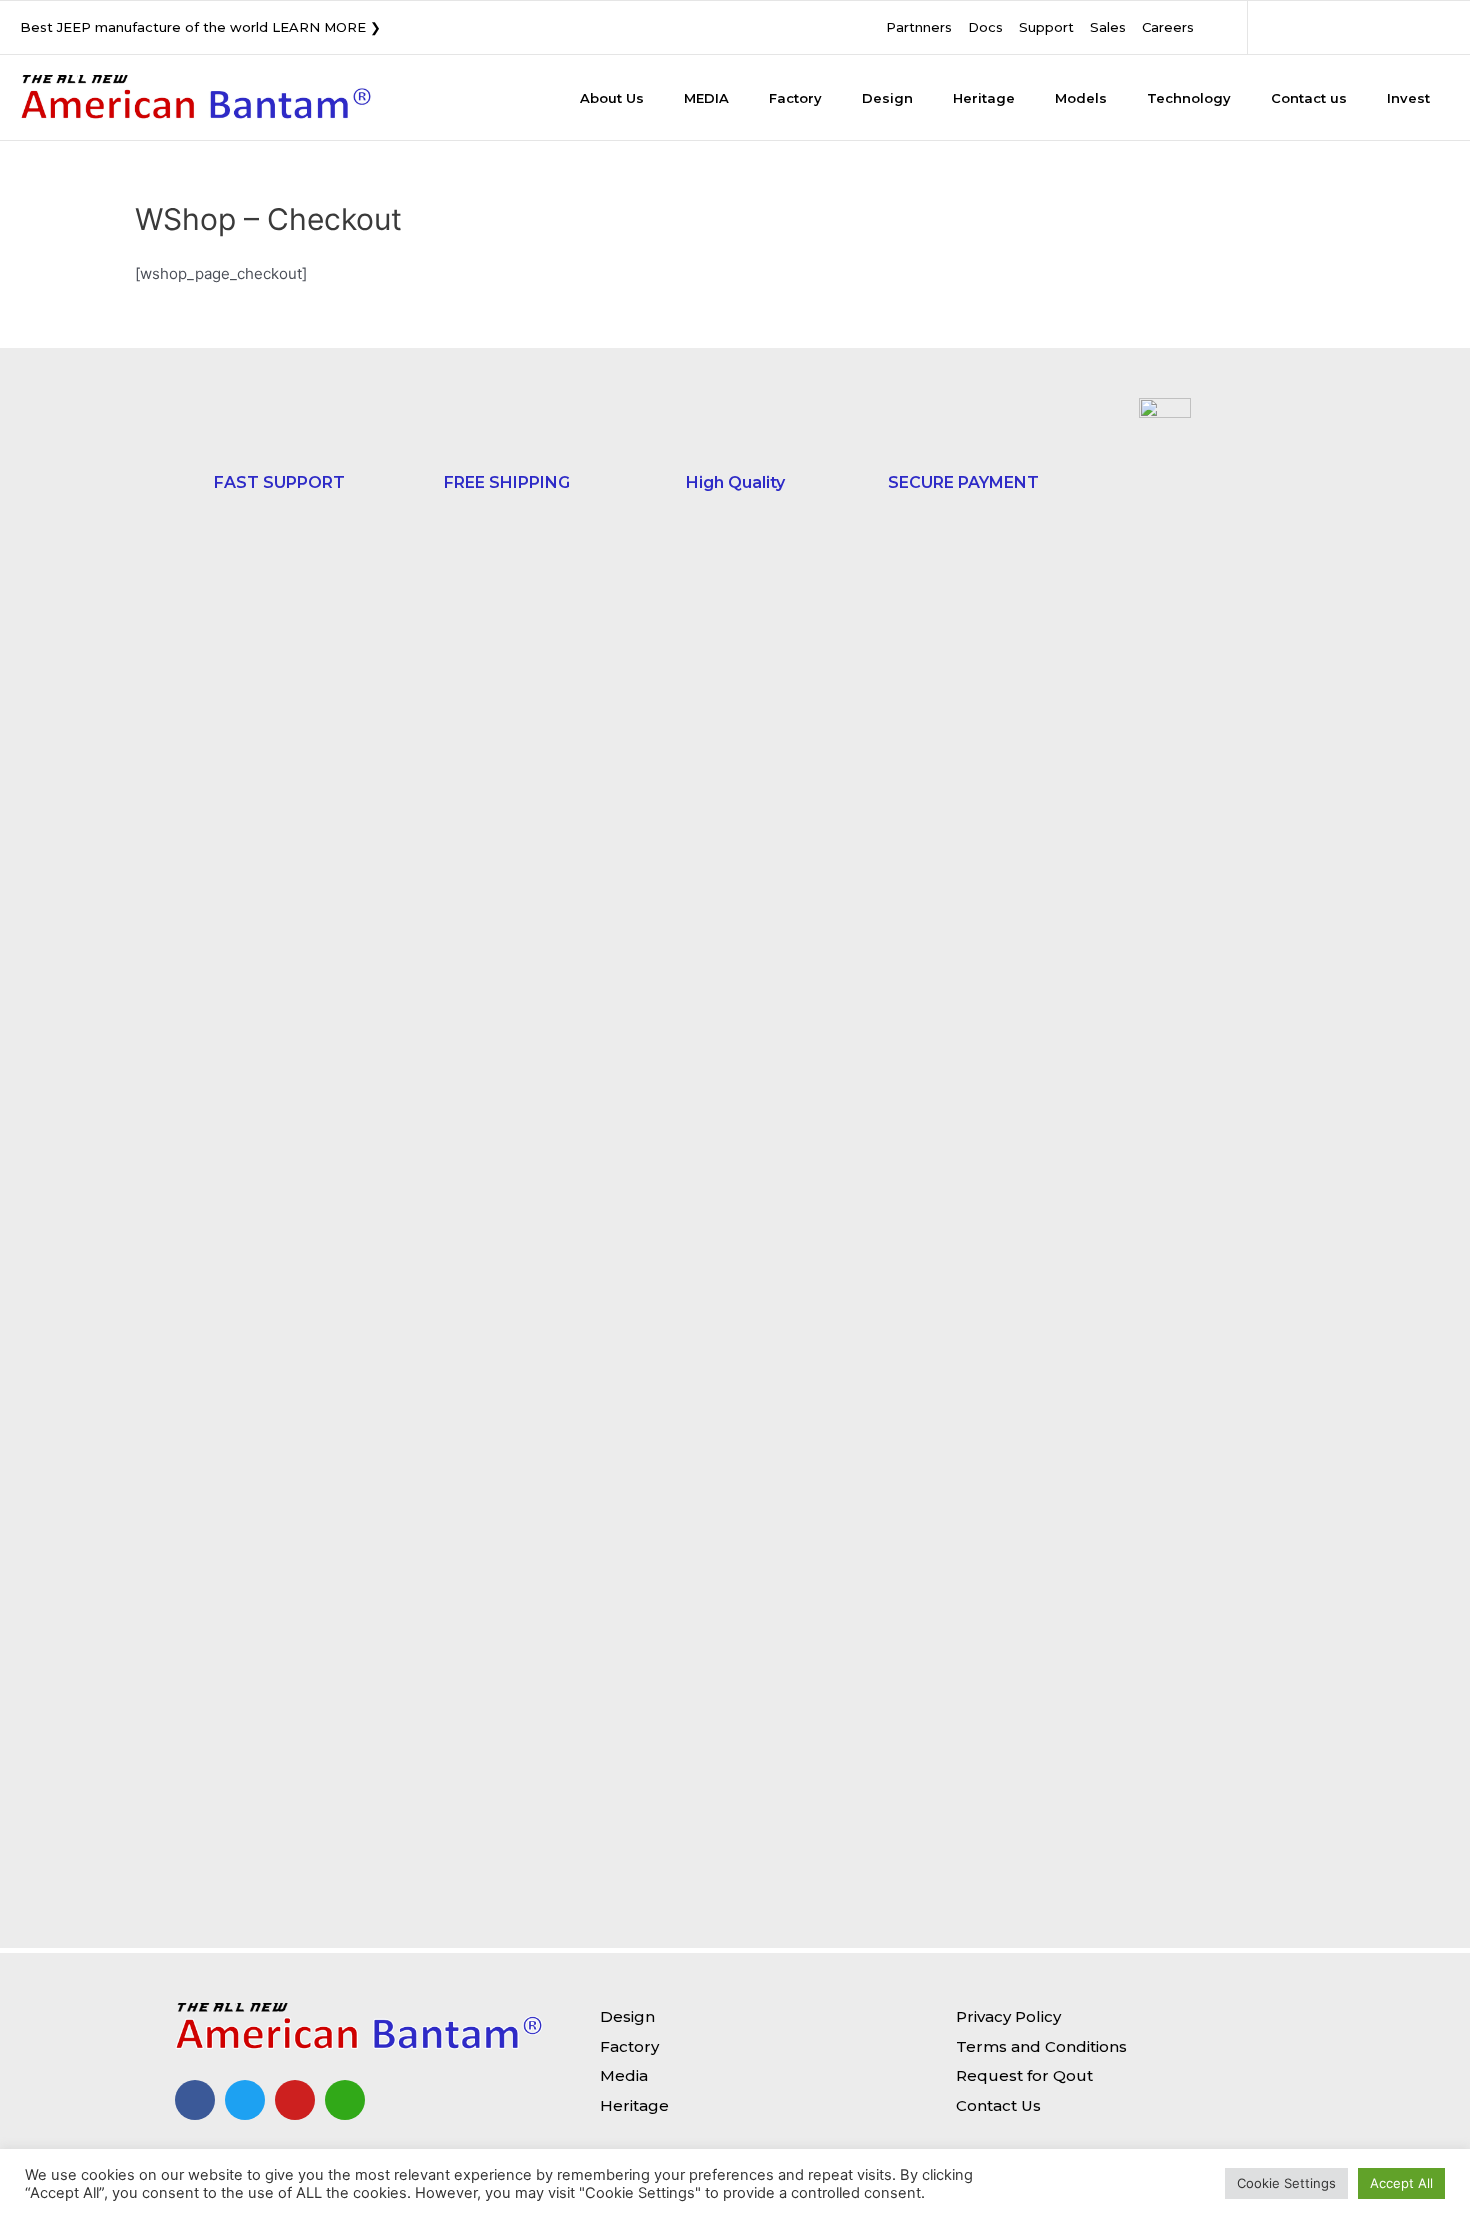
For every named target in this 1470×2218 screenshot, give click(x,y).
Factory (795, 98)
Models (1081, 98)
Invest (1408, 98)
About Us (612, 98)
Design (887, 98)
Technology (1189, 98)
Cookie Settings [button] (1286, 2183)
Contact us (1309, 98)
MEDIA (706, 98)
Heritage (984, 98)
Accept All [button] (1401, 2183)
